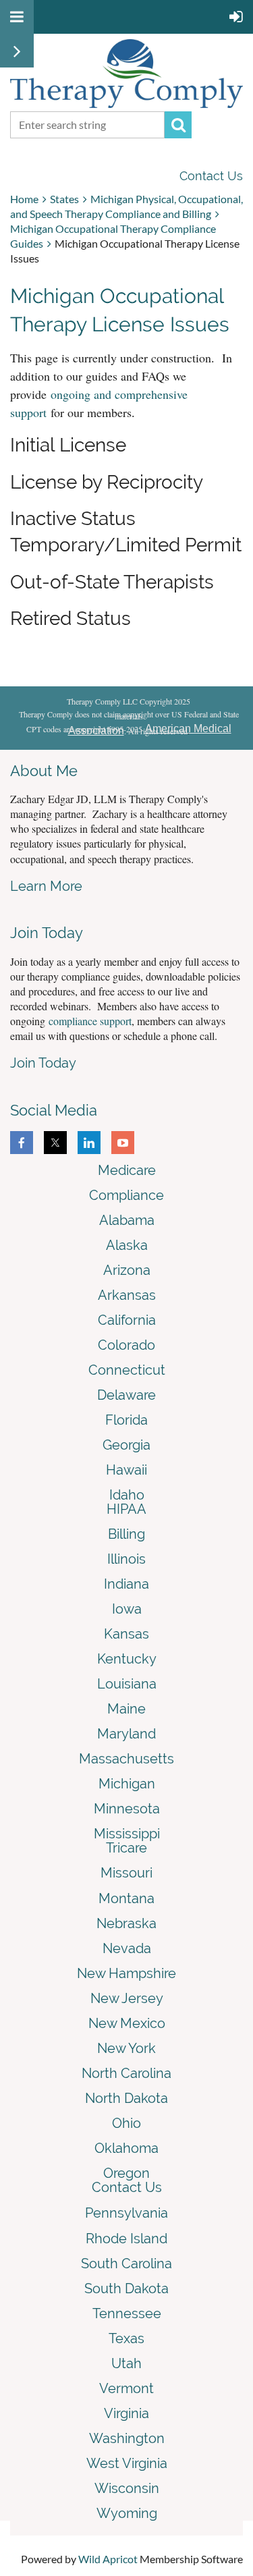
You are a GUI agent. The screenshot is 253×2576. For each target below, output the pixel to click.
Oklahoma (126, 2148)
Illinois (126, 1559)
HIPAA (126, 1509)
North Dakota (126, 2098)
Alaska (127, 1245)
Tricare (126, 1848)
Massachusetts (126, 1759)
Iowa (127, 1609)
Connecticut (127, 1370)
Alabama (127, 1220)
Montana (126, 1898)
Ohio (126, 2123)
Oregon (126, 2173)
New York (126, 2048)
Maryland (126, 1734)
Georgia (126, 1445)
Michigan (127, 1784)
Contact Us (211, 176)
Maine (126, 1709)
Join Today (43, 1063)
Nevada (127, 1948)
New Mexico (127, 2023)
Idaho (127, 1495)
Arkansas (127, 1295)
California (127, 1320)
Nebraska (126, 1923)
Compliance (126, 1195)
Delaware (126, 1395)
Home (24, 199)
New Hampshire (126, 1973)
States (64, 199)
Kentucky (127, 1659)
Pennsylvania (126, 2213)
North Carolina (126, 2073)
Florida (126, 1420)
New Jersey (127, 1998)
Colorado (126, 1345)
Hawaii (126, 1470)
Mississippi (127, 1834)
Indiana (126, 1584)
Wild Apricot (108, 2559)
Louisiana (127, 1684)
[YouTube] (123, 1143)
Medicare (127, 1170)
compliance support (90, 1021)
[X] (55, 1143)
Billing (126, 1534)
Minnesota (127, 1809)
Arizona (127, 1270)
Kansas (126, 1634)
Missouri (126, 1873)
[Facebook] (22, 1143)
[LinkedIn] (89, 1143)
